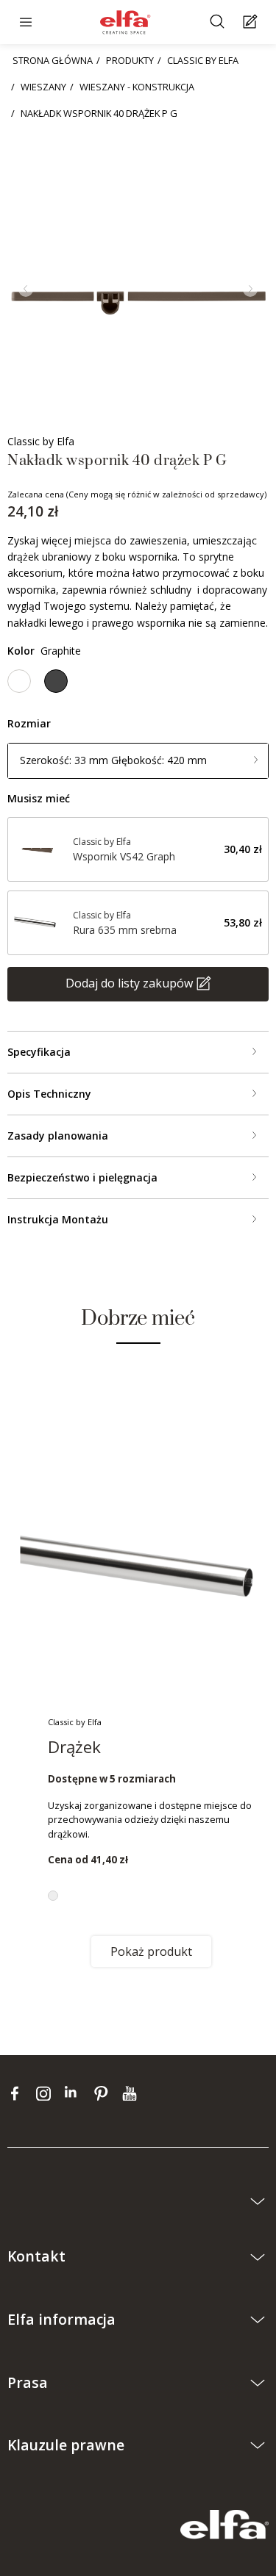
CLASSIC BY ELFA (203, 60)
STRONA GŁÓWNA (53, 60)
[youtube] (131, 2093)
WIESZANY (43, 87)
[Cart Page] (252, 22)
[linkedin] (75, 2093)
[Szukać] (219, 22)
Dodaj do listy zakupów (129, 983)
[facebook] (18, 2093)
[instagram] (47, 2093)
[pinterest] (104, 2093)
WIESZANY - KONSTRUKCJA (137, 87)
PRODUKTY (130, 60)
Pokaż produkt (151, 1951)
